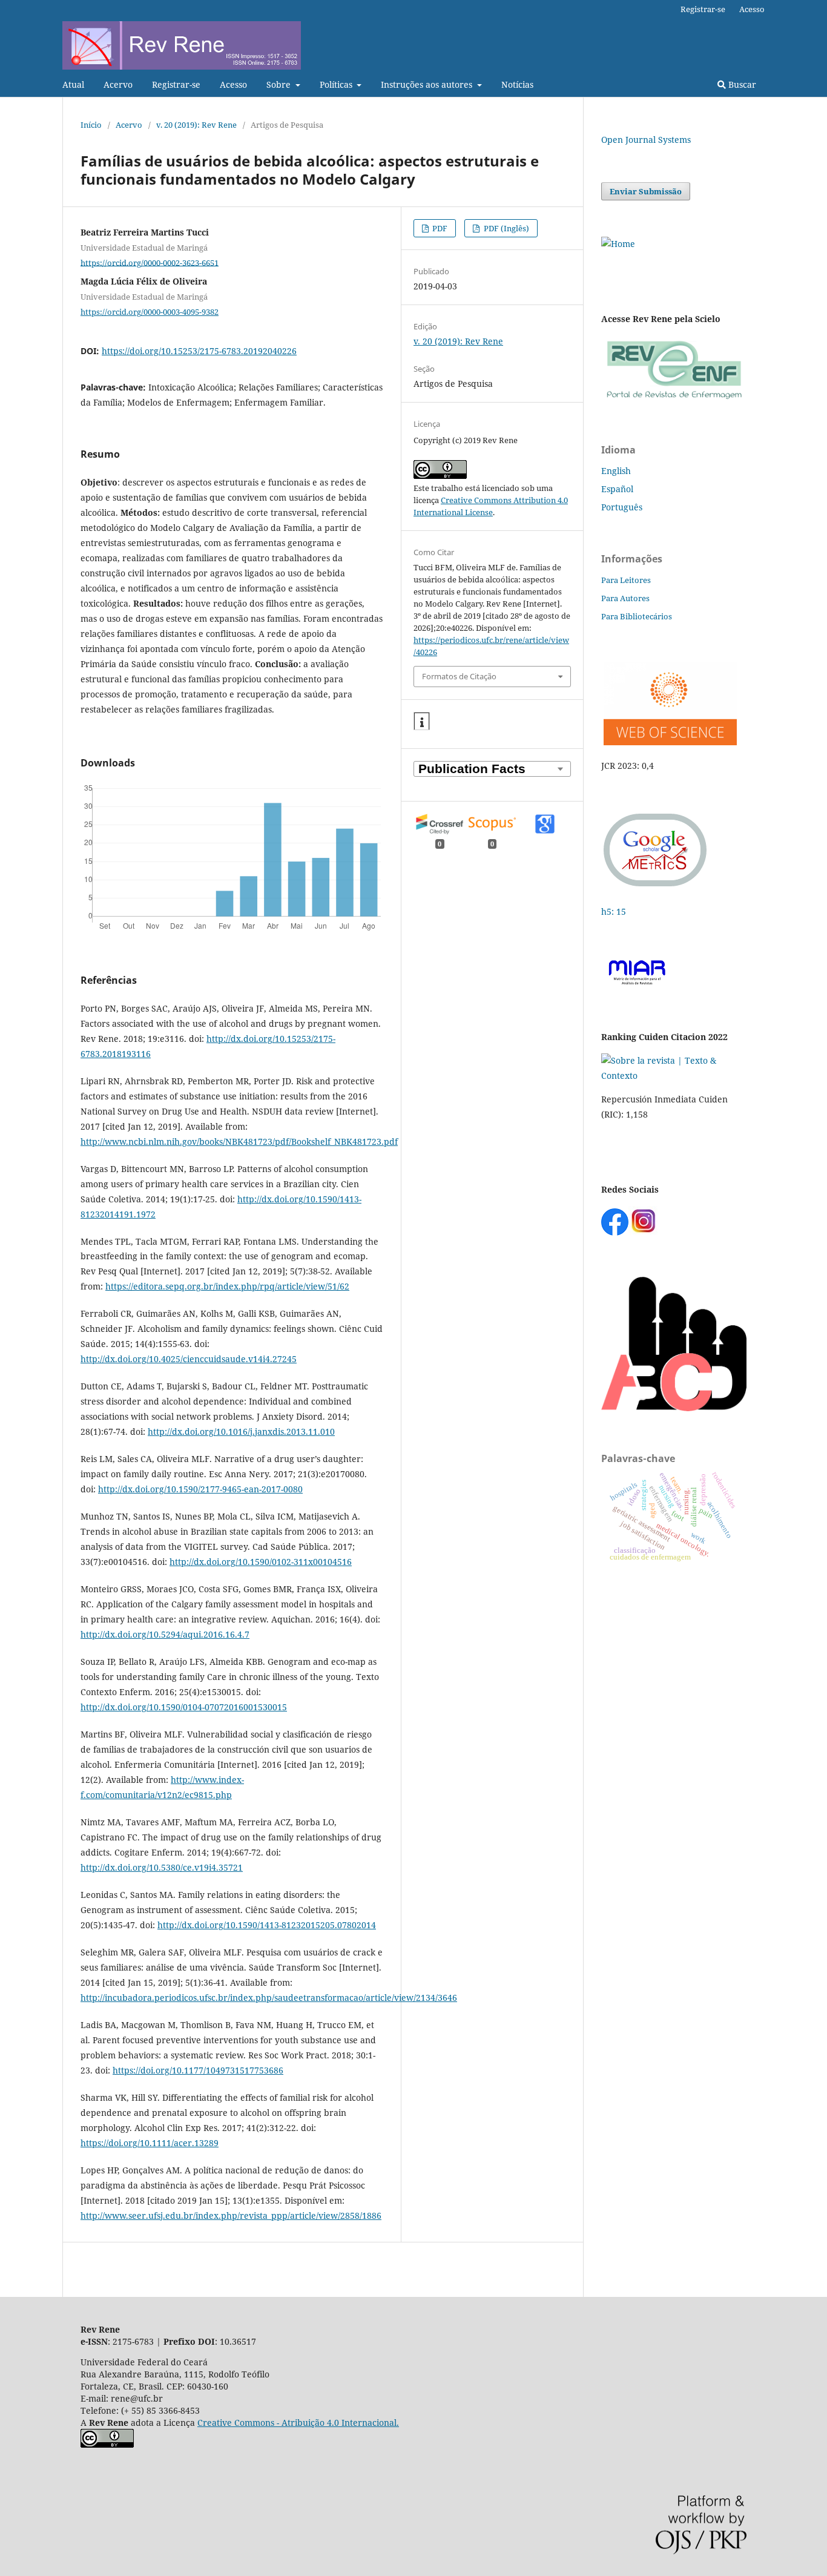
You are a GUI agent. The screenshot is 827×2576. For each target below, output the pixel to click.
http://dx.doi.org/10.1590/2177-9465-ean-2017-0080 (200, 1489)
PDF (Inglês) (506, 228)
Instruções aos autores (428, 84)
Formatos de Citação (459, 676)
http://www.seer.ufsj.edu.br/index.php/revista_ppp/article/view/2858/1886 (231, 2215)
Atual (73, 84)
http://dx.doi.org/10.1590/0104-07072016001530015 (184, 1707)
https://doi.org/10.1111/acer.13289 (150, 2143)
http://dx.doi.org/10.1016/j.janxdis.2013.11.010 (241, 1431)
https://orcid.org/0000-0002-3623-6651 (150, 262)
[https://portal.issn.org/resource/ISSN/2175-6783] (618, 244)
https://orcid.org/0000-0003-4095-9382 (150, 312)
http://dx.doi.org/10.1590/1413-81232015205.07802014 (267, 1925)
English (616, 471)
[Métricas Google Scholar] (656, 888)
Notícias (517, 84)
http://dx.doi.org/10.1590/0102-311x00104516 (261, 1562)
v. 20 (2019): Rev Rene (196, 125)
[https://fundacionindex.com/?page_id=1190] (674, 1076)
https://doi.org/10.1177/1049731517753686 (198, 2070)
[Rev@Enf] (674, 399)
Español (617, 489)
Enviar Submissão (646, 191)
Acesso (233, 84)
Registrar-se (176, 84)
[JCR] (669, 742)
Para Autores (625, 598)
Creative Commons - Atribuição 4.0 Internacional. (298, 2423)
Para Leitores (626, 580)
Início (91, 125)
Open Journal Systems (646, 140)
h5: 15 (615, 911)
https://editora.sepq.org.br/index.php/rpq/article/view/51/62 (227, 1286)
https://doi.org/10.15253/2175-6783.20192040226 (199, 351)
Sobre (280, 84)
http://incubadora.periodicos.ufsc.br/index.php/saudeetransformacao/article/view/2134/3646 (269, 1998)
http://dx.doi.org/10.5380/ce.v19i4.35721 (162, 1867)
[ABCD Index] (674, 1408)
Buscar (741, 84)
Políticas (337, 84)
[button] (422, 722)
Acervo (118, 84)
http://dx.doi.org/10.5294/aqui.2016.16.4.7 (165, 1634)
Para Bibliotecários (637, 616)
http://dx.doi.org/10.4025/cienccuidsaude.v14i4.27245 (189, 1359)
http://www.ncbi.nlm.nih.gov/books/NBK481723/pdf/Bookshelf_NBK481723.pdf (239, 1141)
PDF (439, 228)
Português (622, 507)
